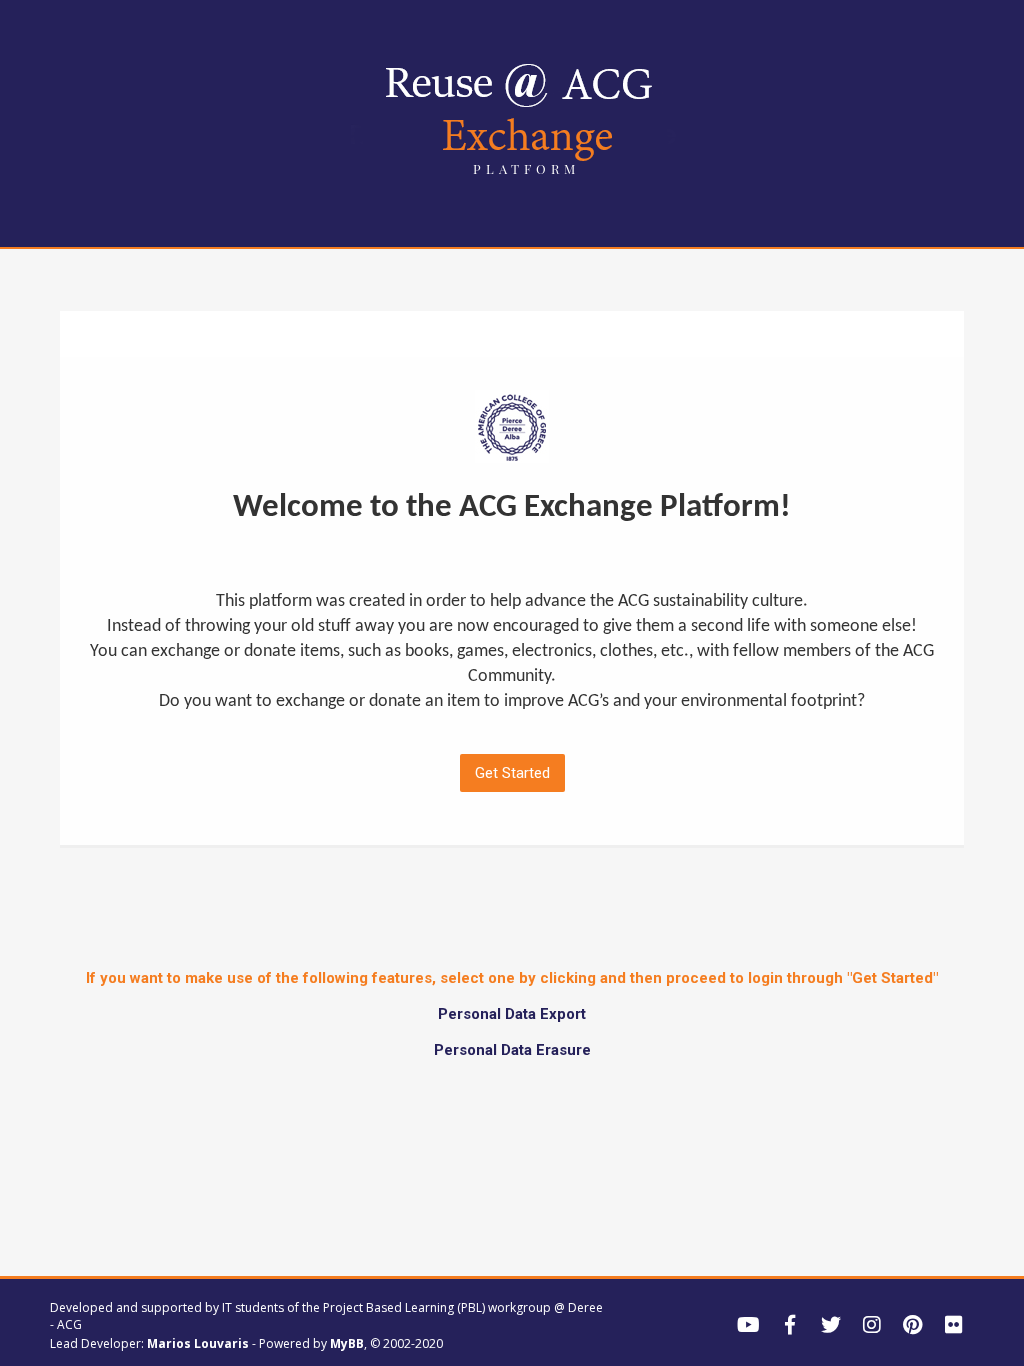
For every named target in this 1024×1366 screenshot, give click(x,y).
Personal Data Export (512, 1014)
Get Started (512, 773)
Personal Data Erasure (512, 1050)
